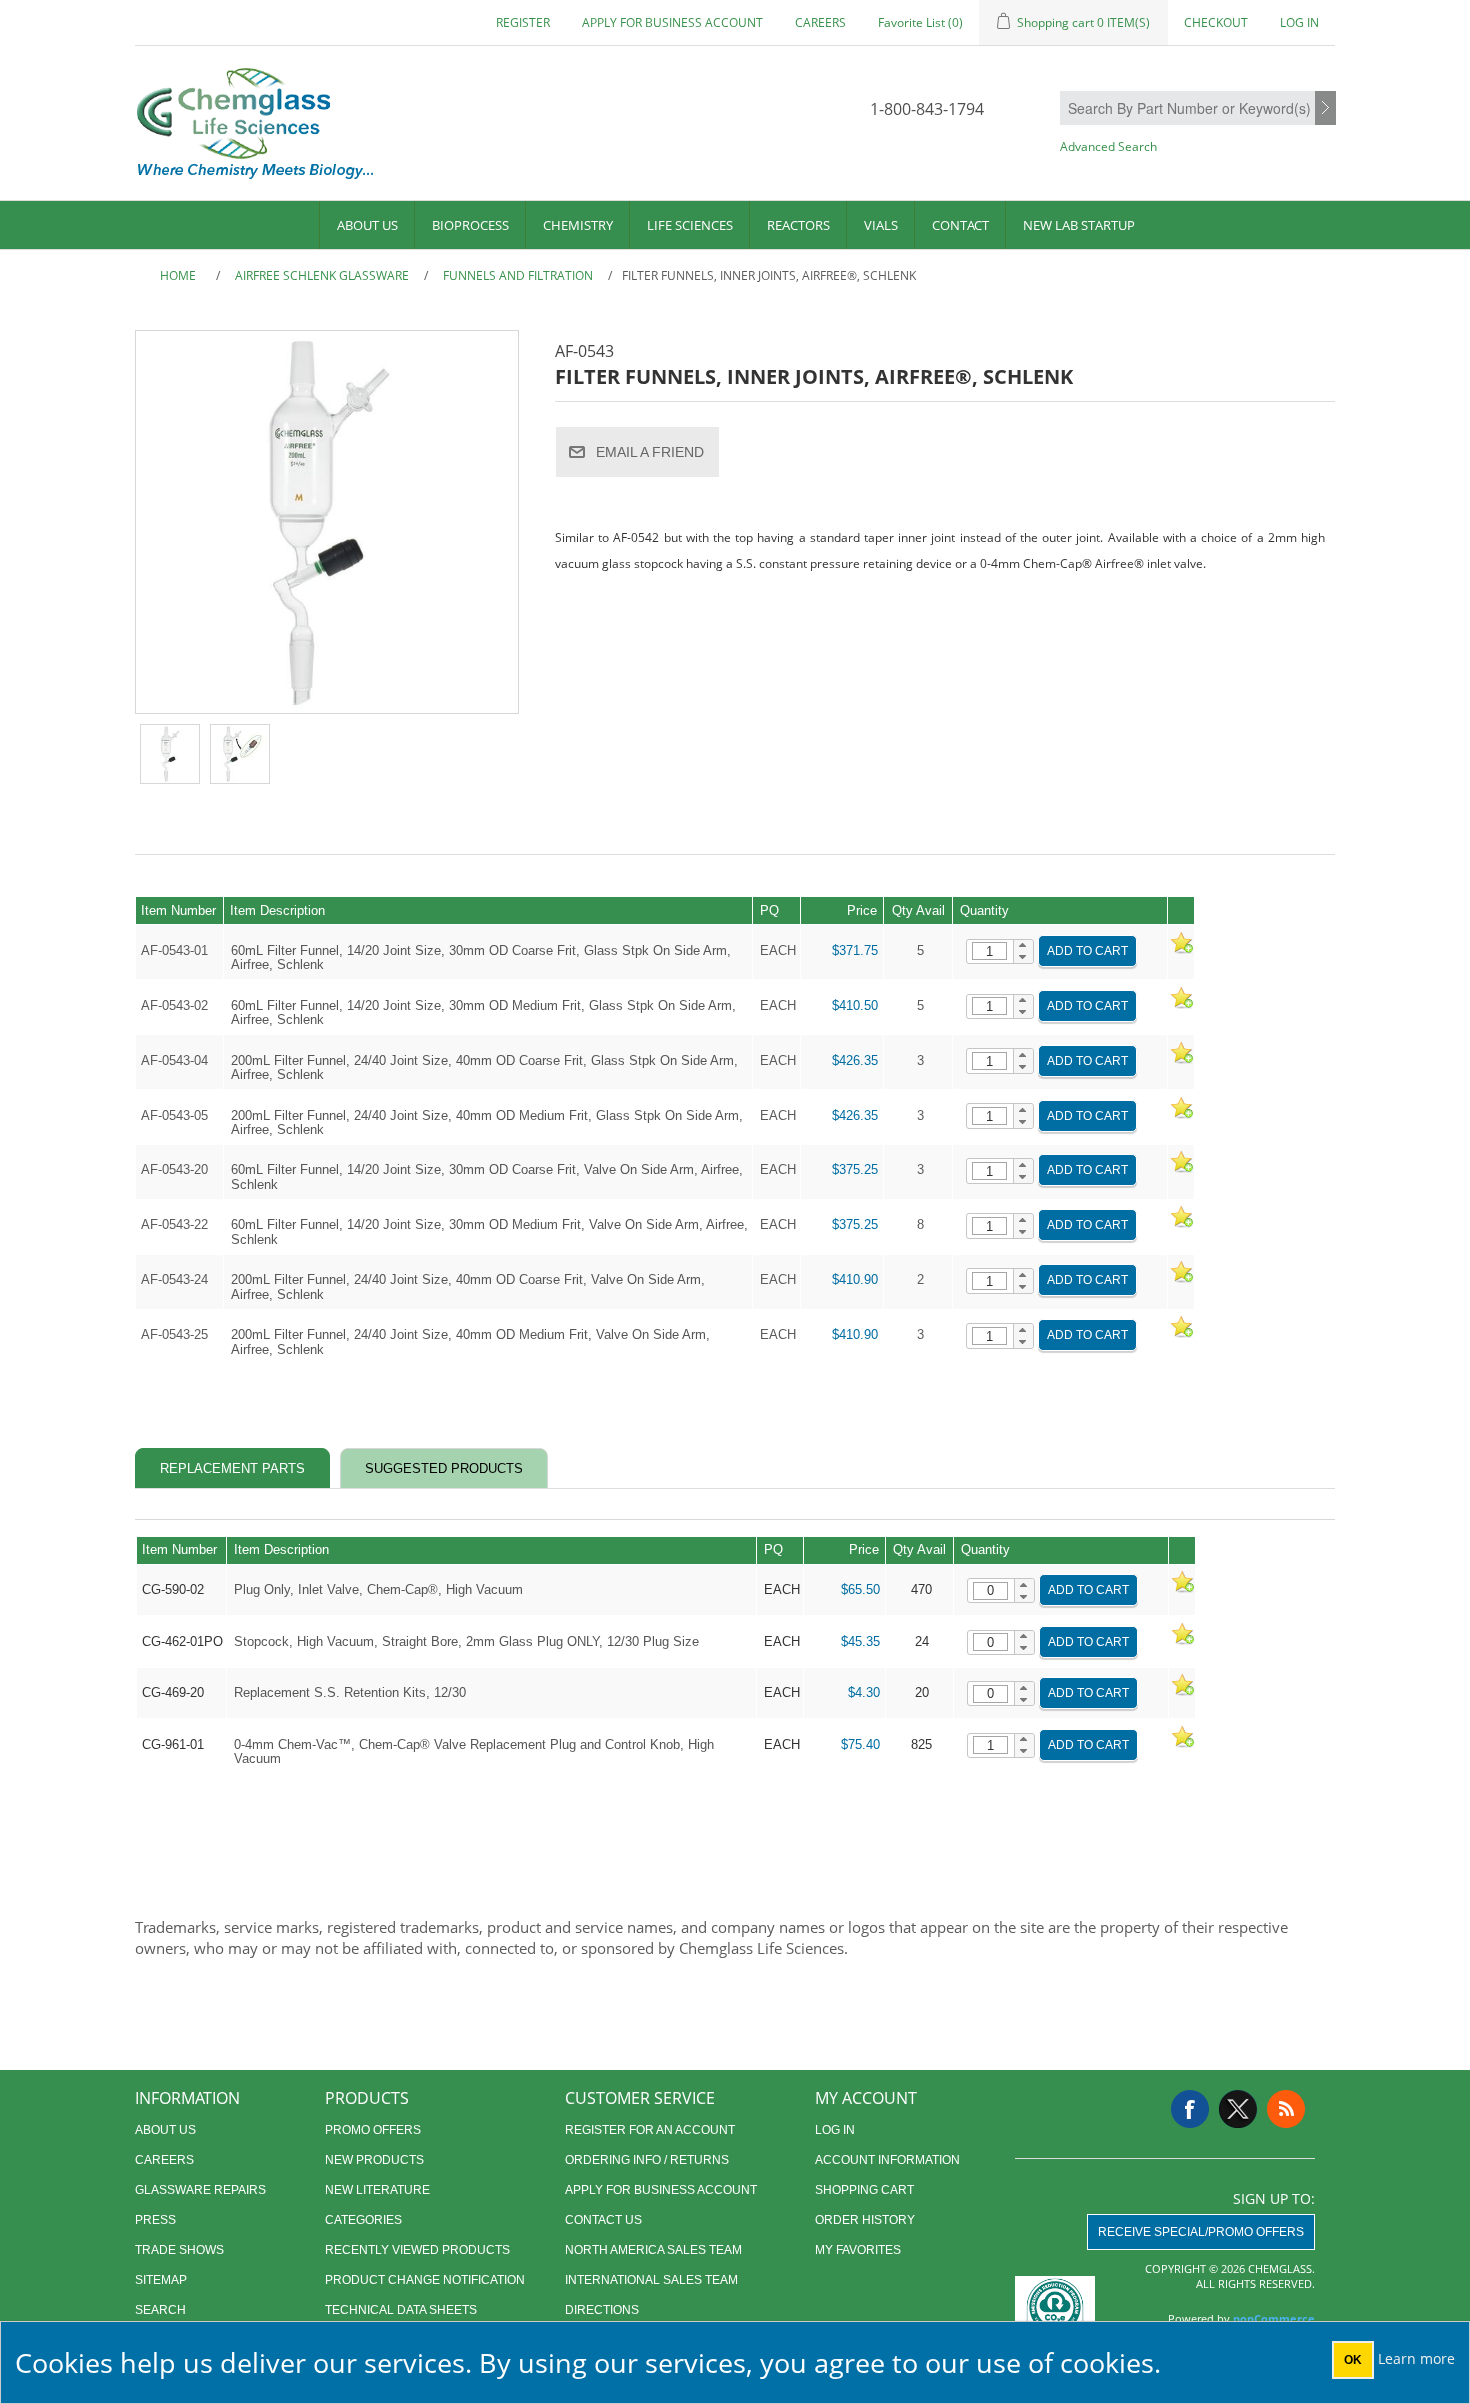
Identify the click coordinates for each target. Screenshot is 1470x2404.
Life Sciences (690, 225)
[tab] (232, 1468)
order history (865, 2220)
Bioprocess (470, 225)
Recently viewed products (417, 2250)
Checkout (1216, 22)
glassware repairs (200, 2190)
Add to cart (1087, 951)
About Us (367, 225)
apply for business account (672, 22)
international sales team (651, 2280)
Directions (602, 2310)
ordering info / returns (647, 2160)
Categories (363, 2220)
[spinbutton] (989, 951)
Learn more (1416, 2358)
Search (1325, 109)
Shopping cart (864, 2190)
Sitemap (161, 2280)
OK (1353, 2360)
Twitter (1238, 2109)
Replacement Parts (232, 1468)
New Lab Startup (1079, 225)
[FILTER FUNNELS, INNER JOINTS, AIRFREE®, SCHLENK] (170, 754)
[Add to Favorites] (1181, 950)
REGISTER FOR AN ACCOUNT (650, 2130)
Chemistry (578, 225)
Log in (1299, 22)
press (155, 2220)
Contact (960, 225)
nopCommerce (1274, 2318)
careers (820, 22)
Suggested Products (444, 1468)
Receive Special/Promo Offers (1201, 2232)
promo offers (373, 2130)
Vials (881, 225)
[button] (1023, 946)
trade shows (179, 2250)
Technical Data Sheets (401, 2310)
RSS (1286, 2109)
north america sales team (653, 2250)
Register (523, 22)
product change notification (425, 2280)
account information (887, 2160)
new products (374, 2160)
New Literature (377, 2190)
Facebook (1190, 2109)
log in (835, 2130)
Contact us (603, 2220)
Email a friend (650, 452)
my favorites (858, 2250)
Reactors (798, 225)
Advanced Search (1108, 146)
